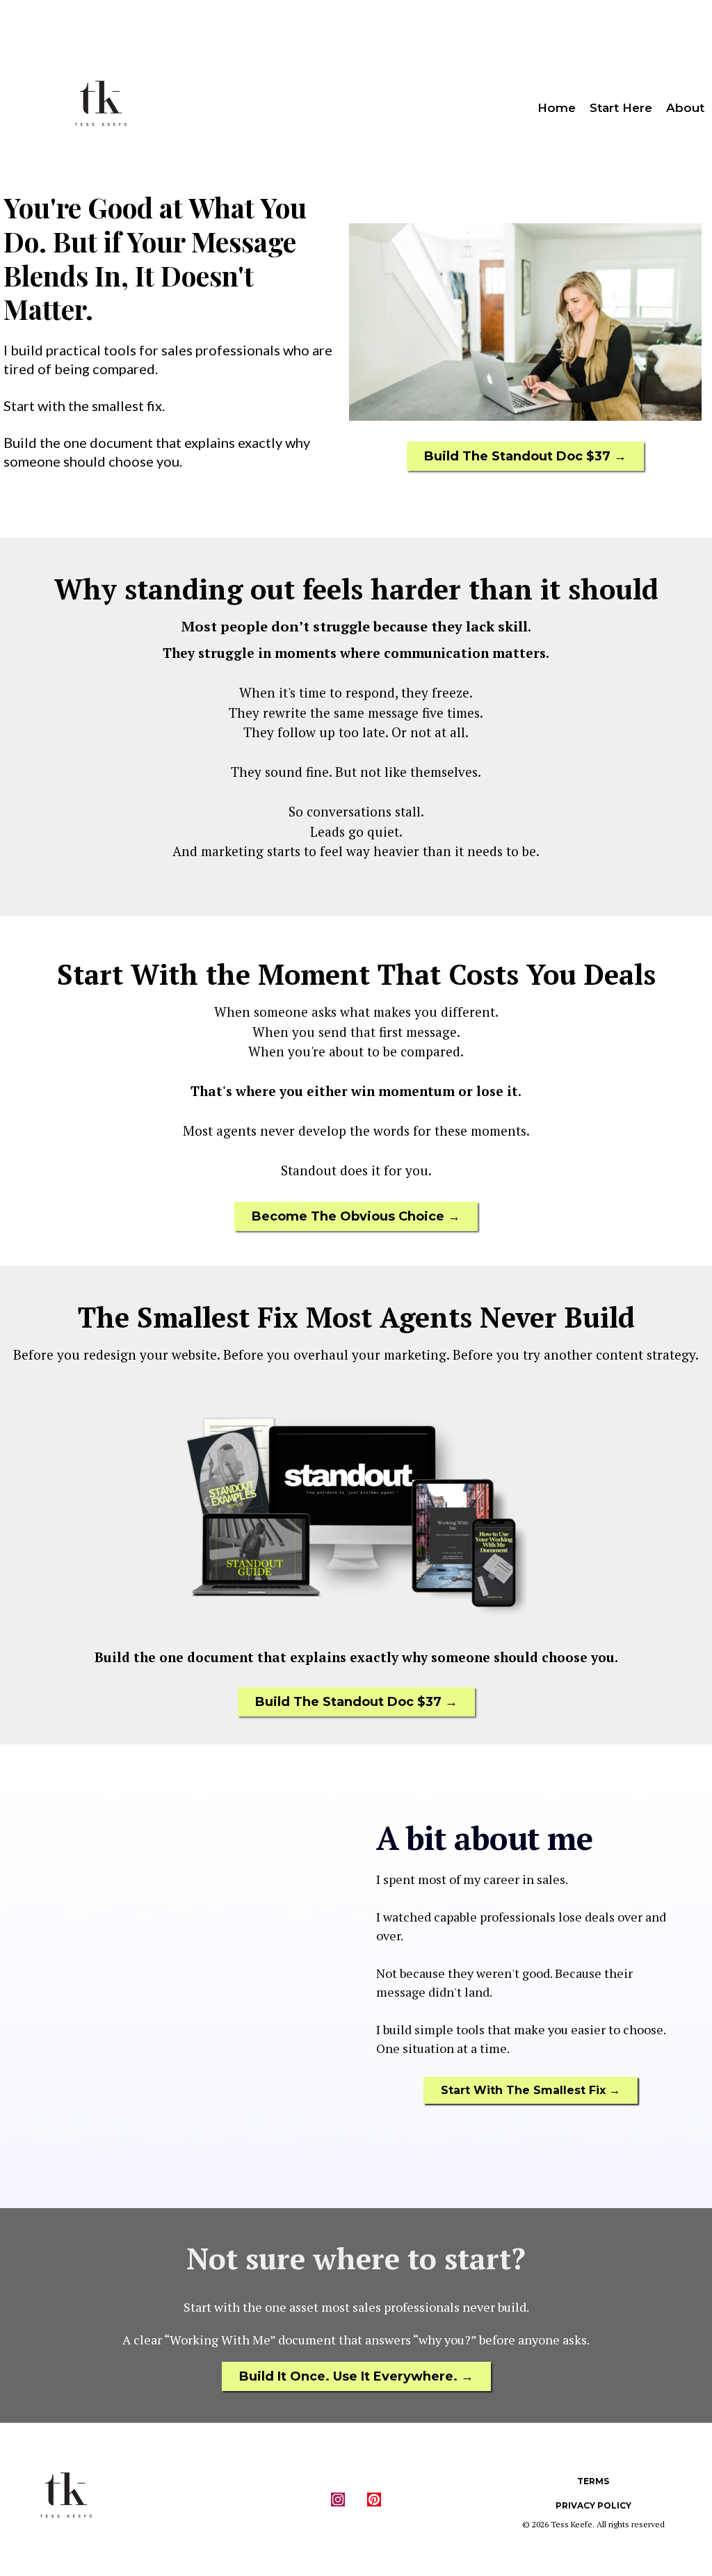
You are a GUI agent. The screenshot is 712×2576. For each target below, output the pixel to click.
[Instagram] (338, 2499)
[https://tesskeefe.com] (101, 108)
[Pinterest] (374, 2499)
